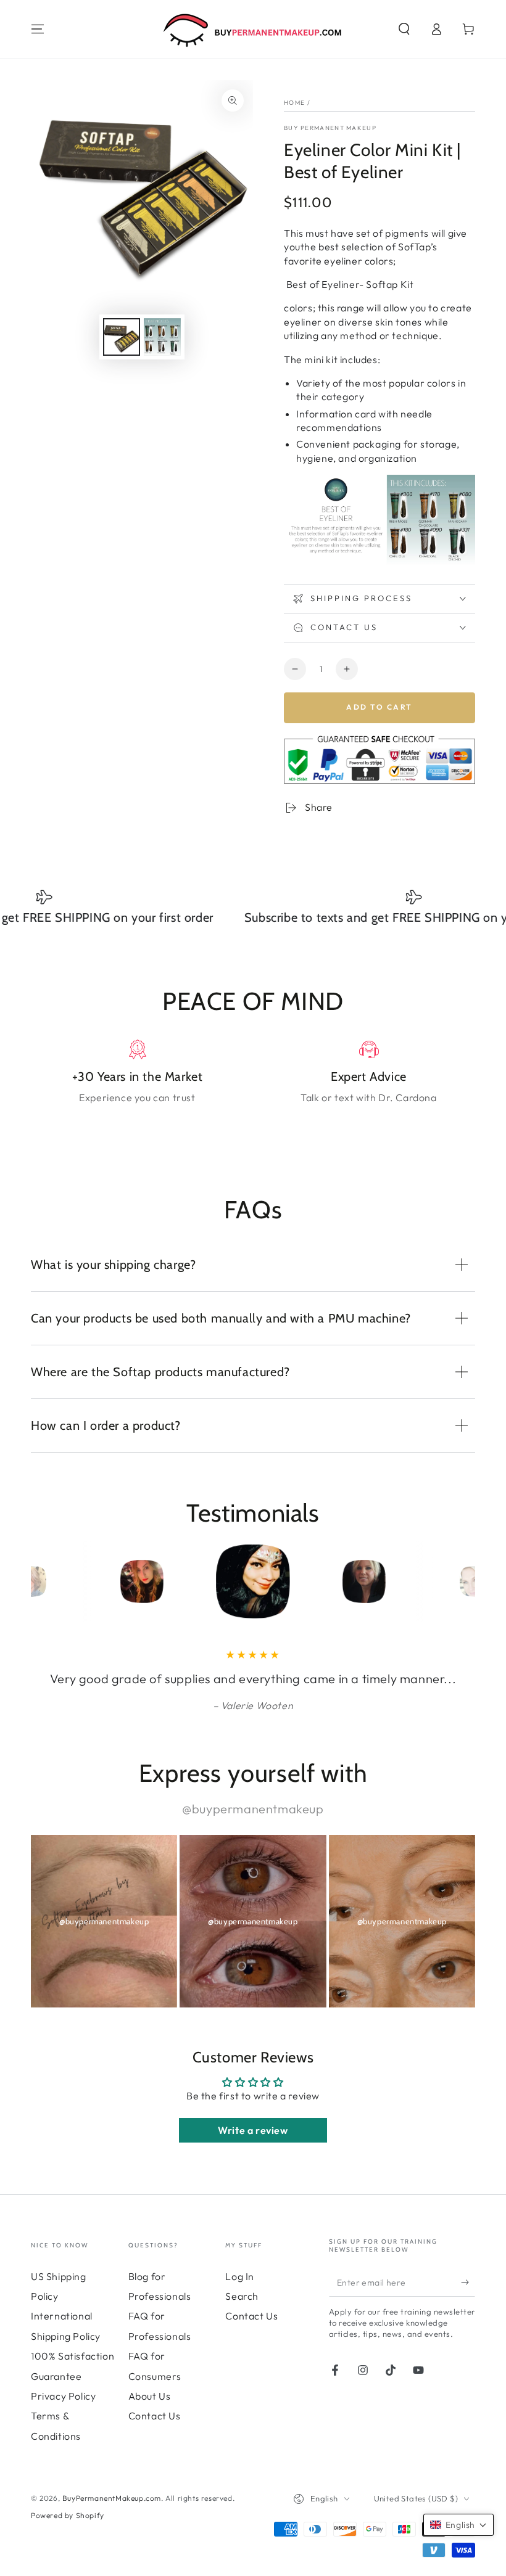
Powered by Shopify (68, 2515)
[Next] (463, 1581)
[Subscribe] (468, 2283)
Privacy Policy (63, 2396)
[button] (404, 29)
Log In (240, 2276)
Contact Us (155, 2416)
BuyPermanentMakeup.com (112, 2498)
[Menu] (38, 29)
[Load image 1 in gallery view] (122, 337)
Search (242, 2296)
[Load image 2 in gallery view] (162, 337)
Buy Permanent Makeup (330, 128)
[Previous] (43, 1581)
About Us (150, 2396)
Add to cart (379, 707)
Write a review (253, 2130)
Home (294, 103)
